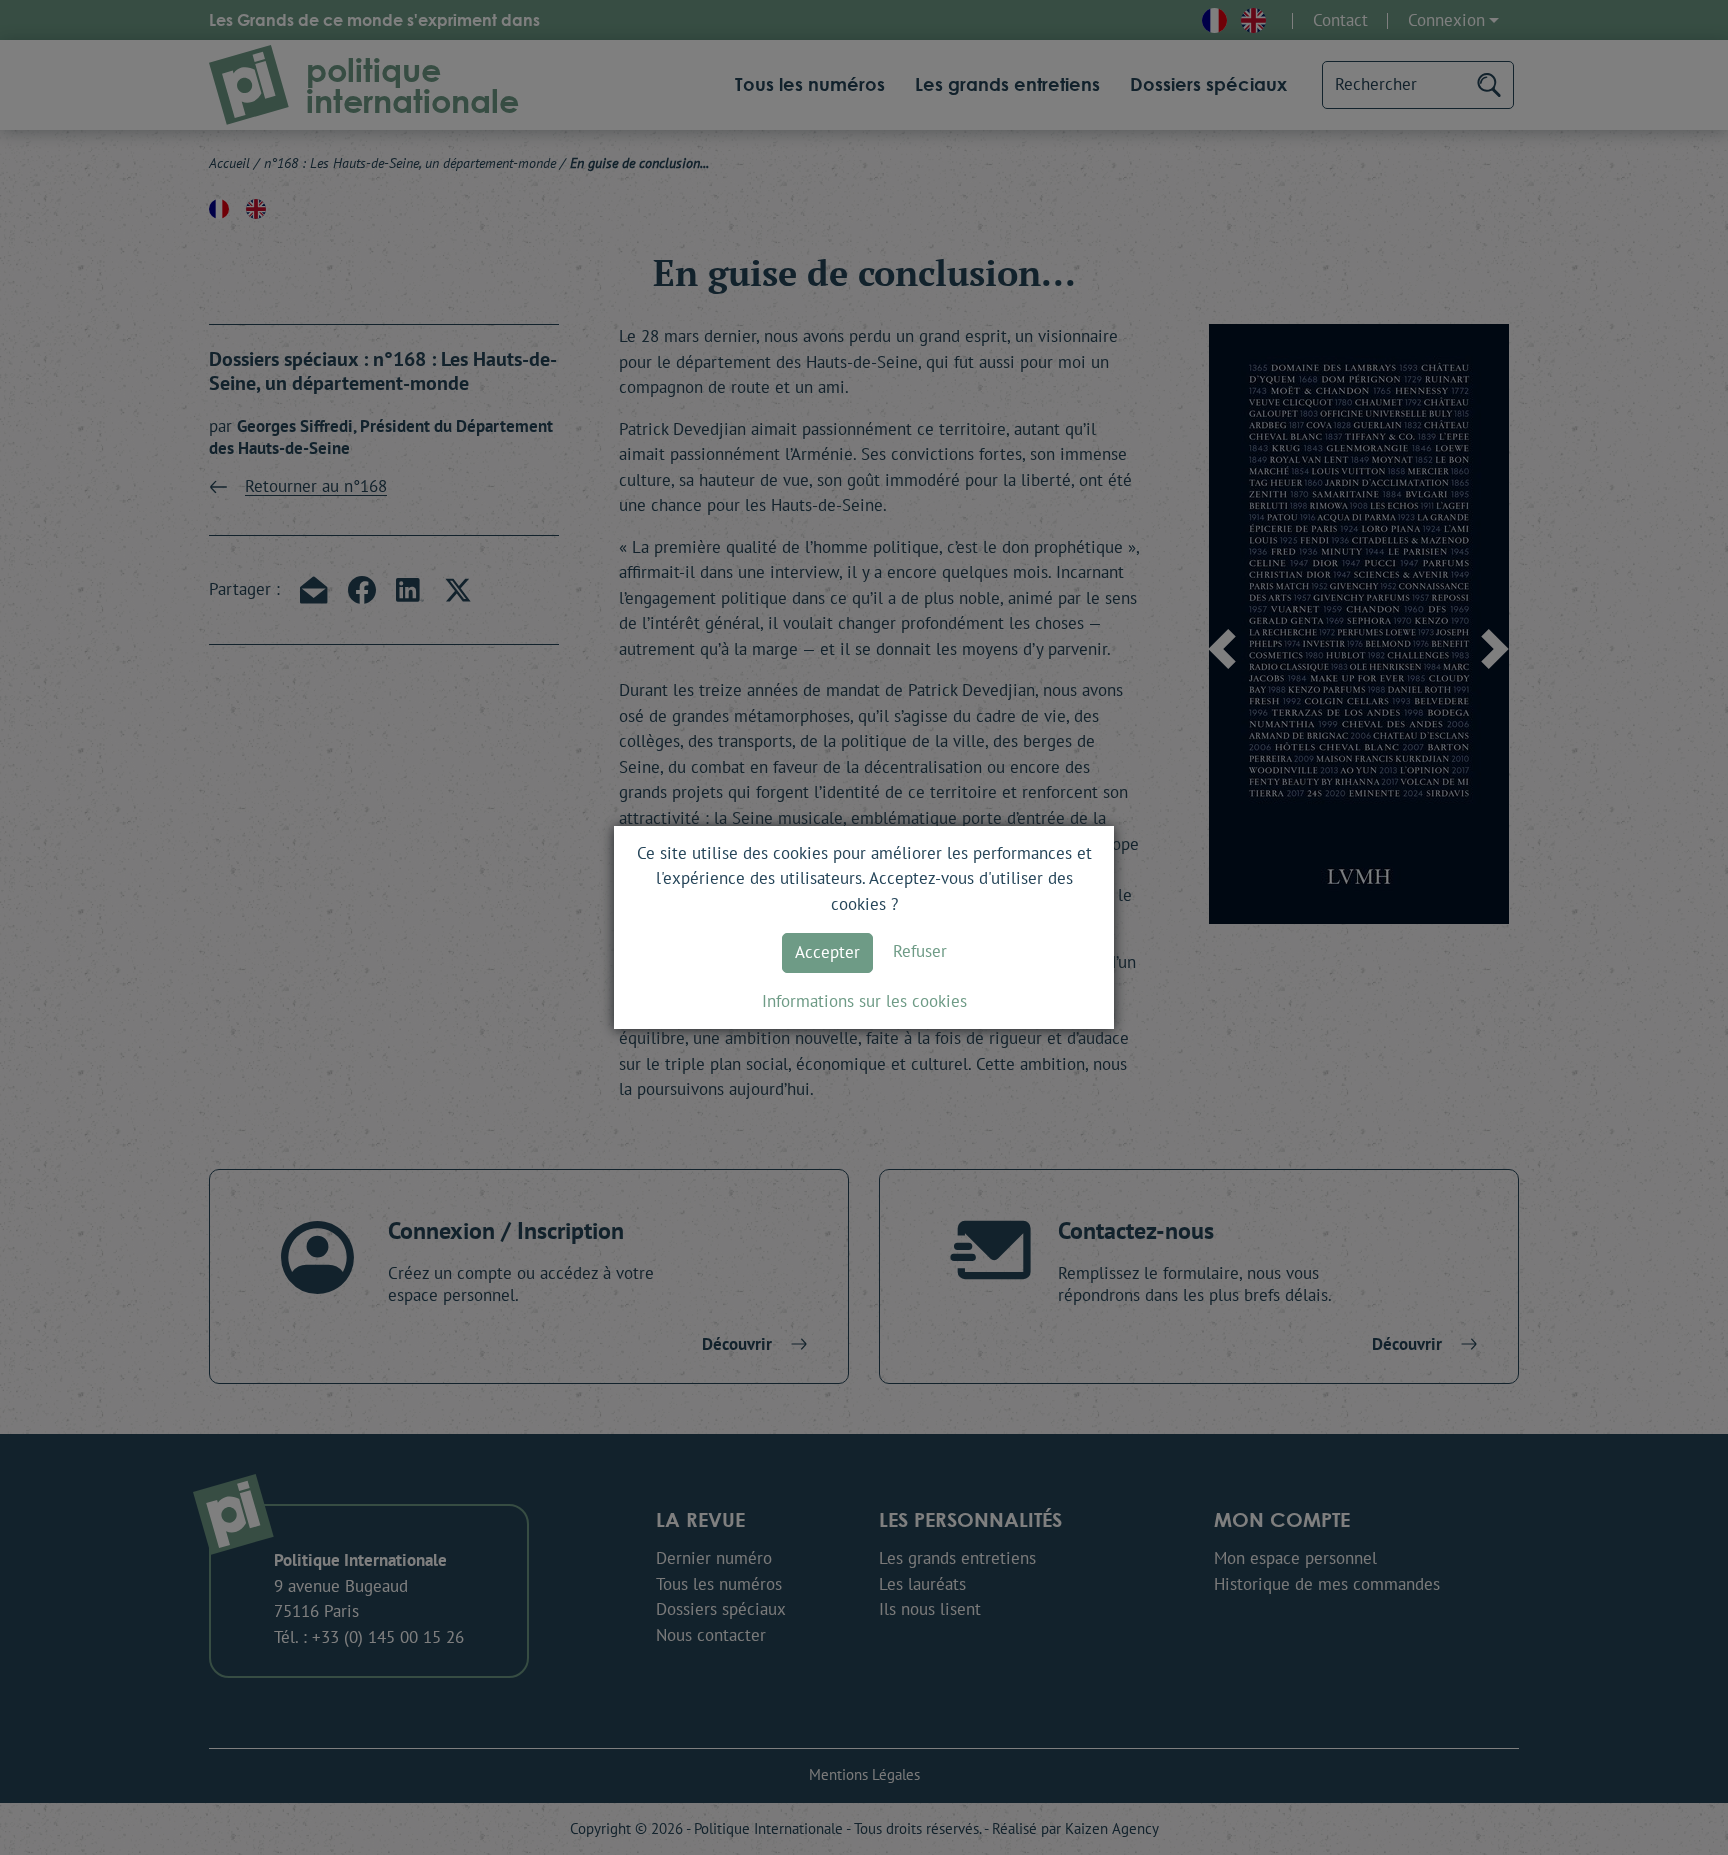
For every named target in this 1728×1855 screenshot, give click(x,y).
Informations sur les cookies (864, 1001)
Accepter (827, 952)
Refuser (920, 951)
